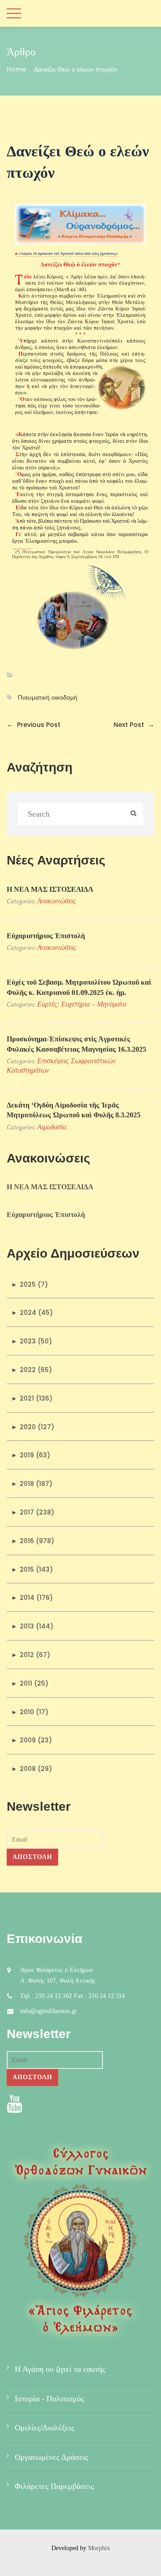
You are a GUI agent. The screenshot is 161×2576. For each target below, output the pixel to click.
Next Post (134, 725)
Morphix (99, 2548)
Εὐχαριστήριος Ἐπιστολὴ (46, 936)
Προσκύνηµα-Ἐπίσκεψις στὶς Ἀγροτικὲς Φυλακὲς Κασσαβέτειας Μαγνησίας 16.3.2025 (76, 1044)
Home (16, 69)
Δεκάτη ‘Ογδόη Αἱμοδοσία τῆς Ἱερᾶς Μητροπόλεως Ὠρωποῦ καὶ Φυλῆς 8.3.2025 (74, 1110)
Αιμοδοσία (52, 1127)
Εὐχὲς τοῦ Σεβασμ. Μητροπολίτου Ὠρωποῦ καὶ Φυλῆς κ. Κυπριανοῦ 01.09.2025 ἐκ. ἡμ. (79, 987)
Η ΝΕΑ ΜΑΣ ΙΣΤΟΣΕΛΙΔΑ (50, 889)
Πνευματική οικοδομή (48, 698)
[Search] (133, 814)
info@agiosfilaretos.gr (49, 2011)
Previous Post (34, 725)
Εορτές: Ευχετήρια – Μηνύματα (82, 1004)
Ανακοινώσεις (57, 901)
